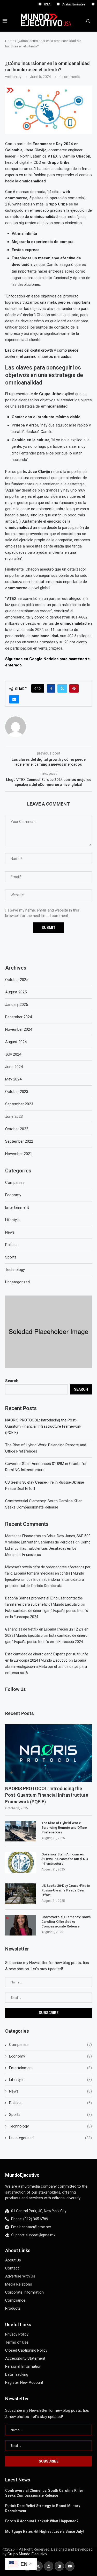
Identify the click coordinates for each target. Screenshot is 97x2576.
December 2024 (18, 1017)
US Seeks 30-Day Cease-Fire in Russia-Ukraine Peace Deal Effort (66, 1890)
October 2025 (17, 980)
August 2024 (16, 1042)
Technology (50, 2126)
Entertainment (50, 2068)
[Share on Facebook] (51, 688)
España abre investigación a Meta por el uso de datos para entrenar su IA (46, 1667)
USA (35, 4)
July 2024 (13, 1054)
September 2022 (19, 1141)
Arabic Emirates (61, 4)
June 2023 (14, 1116)
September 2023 (19, 1104)
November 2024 (19, 1029)
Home (10, 41)
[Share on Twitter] (62, 688)
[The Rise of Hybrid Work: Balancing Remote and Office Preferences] (21, 1831)
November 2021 (19, 1154)
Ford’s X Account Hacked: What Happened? (42, 2521)
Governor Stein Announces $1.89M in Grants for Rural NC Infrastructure (65, 1859)
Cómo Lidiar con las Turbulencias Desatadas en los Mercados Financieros (48, 1548)
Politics (50, 2103)
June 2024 (14, 1067)
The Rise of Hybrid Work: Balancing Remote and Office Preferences (64, 1828)
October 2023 (17, 1092)
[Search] (88, 21)
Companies (50, 2045)
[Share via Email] (14, 699)
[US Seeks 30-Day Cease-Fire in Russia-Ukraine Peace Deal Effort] (21, 1894)
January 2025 (17, 1005)
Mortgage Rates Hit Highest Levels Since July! (44, 2531)
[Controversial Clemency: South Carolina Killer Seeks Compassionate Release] (21, 1925)
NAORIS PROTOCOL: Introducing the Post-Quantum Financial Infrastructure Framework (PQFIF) (43, 1426)
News (50, 2091)
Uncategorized (50, 2138)
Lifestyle (50, 2080)
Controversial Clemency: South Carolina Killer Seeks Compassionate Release (66, 1922)
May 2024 (13, 1079)
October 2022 (17, 1129)
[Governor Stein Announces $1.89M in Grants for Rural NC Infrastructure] (21, 1862)
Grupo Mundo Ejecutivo (27, 2554)
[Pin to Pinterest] (74, 688)
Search (12, 1381)
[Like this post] (39, 688)
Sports (50, 2115)
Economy (50, 2056)
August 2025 (16, 992)
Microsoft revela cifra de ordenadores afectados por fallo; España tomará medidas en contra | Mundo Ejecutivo (48, 1573)
